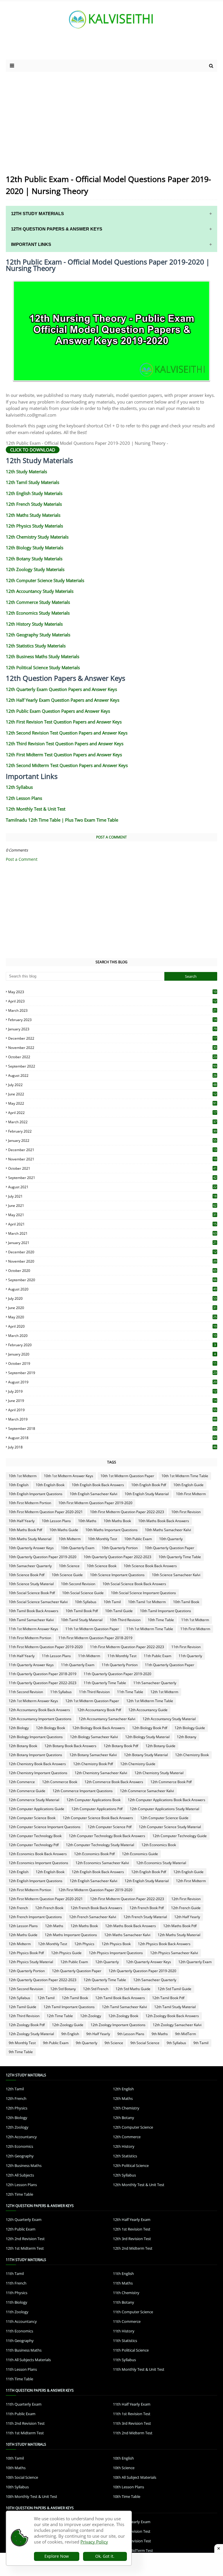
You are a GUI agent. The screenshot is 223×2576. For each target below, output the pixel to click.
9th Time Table (21, 2052)
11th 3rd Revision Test (132, 2423)
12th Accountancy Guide (148, 1710)
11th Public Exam (158, 1656)
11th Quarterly (190, 1656)
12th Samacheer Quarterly (155, 1980)
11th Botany (124, 2302)
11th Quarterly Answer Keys (31, 1665)
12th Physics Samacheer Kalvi (174, 1953)
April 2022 (112, 1113)
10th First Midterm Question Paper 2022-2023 (127, 1512)
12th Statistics (125, 2156)
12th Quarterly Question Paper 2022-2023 (43, 1980)
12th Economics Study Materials (38, 613)
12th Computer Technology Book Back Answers (107, 1836)
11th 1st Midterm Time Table (150, 1629)
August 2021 (112, 1187)
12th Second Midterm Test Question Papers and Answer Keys (67, 765)
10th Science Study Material (31, 1584)
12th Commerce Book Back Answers (114, 1782)
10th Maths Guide (64, 1530)
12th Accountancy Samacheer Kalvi (107, 1719)
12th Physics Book (116, 1944)
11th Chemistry (126, 2293)
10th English (19, 1485)
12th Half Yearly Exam (132, 2219)
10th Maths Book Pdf (25, 1530)
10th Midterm (70, 1539)
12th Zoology (91, 2016)
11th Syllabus (61, 1692)
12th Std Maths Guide (133, 1989)
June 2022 (112, 1094)
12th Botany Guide (160, 1746)
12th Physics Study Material (31, 1962)
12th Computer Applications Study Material (164, 1809)
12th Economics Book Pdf (94, 1854)
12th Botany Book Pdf (121, 1746)
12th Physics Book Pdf (26, 1953)
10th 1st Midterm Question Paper (127, 1476)
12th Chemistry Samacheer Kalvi (101, 1773)
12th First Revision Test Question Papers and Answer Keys (64, 722)
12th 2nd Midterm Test (133, 2248)
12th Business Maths (24, 2165)
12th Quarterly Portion (27, 1971)
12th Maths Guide (23, 1935)
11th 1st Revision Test (132, 2414)
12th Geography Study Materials (38, 635)
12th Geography (20, 2156)
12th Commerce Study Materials (38, 602)
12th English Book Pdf (149, 1872)
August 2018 (112, 1438)
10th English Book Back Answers (98, 1485)
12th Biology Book (51, 1728)
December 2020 (112, 1252)
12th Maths (54, 1926)
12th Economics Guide (140, 1854)
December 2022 (112, 1038)
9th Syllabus (176, 2043)
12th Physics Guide (66, 1953)
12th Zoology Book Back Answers (172, 2016)
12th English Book (50, 1872)
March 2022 (112, 1122)
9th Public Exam (56, 2043)
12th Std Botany (63, 1989)
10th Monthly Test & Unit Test (32, 2496)
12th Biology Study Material (147, 1737)
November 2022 (112, 1048)
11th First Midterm (195, 1629)
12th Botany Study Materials (34, 559)
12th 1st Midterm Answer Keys (33, 1701)
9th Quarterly (87, 2043)
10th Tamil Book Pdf (82, 1611)
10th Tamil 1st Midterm (147, 1602)
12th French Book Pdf (147, 1908)
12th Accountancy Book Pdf (99, 1710)
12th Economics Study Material (161, 1863)
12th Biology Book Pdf (150, 1728)
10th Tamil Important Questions (166, 1611)
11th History (124, 2331)
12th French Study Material (145, 1917)
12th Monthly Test (53, 1944)
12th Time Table (60, 2016)
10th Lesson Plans (56, 1521)
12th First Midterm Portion (30, 1890)
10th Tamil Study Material (82, 1620)
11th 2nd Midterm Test (133, 2433)
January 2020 (112, 1354)
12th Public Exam (74, 1962)
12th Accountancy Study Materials (40, 591)
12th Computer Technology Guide (180, 1836)
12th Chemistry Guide (138, 1764)
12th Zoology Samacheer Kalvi (177, 2025)
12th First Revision (186, 1899)
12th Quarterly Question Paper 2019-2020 (142, 1971)
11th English (123, 2273)
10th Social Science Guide (83, 1593)
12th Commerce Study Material (34, 1800)
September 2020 (112, 1280)
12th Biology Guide (190, 1728)
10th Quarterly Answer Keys (31, 1548)
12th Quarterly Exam (195, 1962)
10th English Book (50, 1485)
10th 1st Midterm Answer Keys (69, 1476)
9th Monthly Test (22, 2043)
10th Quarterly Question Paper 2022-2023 (117, 1557)
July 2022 (112, 1085)
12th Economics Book (159, 1845)
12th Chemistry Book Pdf (93, 1764)
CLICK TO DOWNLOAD (33, 450)
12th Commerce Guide (27, 1791)
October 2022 (112, 1057)
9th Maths (160, 2034)
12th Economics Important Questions (38, 1863)
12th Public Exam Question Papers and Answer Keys (58, 711)
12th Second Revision (26, 1989)
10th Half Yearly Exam (132, 2522)
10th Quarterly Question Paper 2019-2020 (43, 1557)
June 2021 (112, 1206)
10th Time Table (161, 1620)
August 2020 (112, 1289)
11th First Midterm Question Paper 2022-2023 (127, 1647)
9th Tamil (201, 2043)
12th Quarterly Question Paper (77, 1971)
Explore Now (57, 2556)
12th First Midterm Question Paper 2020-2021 (46, 1899)
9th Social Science (145, 2043)
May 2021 (112, 1215)
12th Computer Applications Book (93, 1800)
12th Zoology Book (123, 2016)
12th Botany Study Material (146, 1755)
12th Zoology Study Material (31, 2034)
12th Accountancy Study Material (169, 1719)
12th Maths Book (84, 1926)
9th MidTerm (186, 2034)
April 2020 (112, 1326)
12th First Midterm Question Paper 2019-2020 (95, 1890)
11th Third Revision (94, 1692)
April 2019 (112, 1410)
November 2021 (112, 1159)
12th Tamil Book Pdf (168, 1998)
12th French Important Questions (35, 1917)
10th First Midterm (191, 1494)
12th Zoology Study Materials (35, 569)
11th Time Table (130, 1692)
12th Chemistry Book (192, 1755)
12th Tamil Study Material (175, 2007)
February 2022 (112, 1131)
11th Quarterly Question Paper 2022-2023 (43, 1683)
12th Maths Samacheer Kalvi (127, 1935)
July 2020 (112, 1298)
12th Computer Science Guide (164, 1818)
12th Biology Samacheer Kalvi (94, 1737)
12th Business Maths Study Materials (43, 656)
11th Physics (17, 2293)
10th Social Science (22, 2477)
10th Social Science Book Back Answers (134, 1584)
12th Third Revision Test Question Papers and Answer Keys (65, 744)
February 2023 (112, 1020)
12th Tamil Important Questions (69, 2007)
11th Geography (20, 2341)
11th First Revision (186, 1647)
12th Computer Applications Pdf (97, 1809)
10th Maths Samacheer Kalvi (168, 1530)
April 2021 (112, 1224)
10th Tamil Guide (119, 1611)
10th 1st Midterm (23, 1476)
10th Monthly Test (102, 1539)
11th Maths (123, 2283)
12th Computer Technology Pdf (34, 1845)
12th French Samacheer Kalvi (93, 1917)
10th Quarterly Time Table (180, 1557)
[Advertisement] (75, 48)
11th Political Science (131, 2350)
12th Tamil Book (75, 1998)
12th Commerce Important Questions (83, 1791)
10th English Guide (188, 1485)
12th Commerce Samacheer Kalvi (147, 1791)
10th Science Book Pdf (27, 1575)
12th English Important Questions (36, 1881)
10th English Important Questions (36, 1494)
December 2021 (112, 1150)
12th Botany (187, 1737)
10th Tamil (112, 1602)
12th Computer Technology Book (35, 1836)
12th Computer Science (133, 2127)
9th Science (114, 2043)
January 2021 (112, 1243)
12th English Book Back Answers (98, 1872)
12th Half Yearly (187, 1917)
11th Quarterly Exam (78, 1665)
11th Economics (19, 2331)
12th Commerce (22, 1782)
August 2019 (112, 1382)
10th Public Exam (138, 1539)
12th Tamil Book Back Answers (120, 1998)
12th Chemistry (126, 2108)
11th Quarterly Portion (120, 1665)
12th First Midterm (191, 1881)
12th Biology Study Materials (35, 548)
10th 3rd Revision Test (132, 2541)
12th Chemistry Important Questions (38, 1773)
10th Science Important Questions (117, 1575)
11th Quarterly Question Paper (170, 1665)
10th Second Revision (78, 1584)
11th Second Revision (26, 1692)
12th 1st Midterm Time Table (150, 1701)
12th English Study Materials (34, 493)
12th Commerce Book (60, 1782)
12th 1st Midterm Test (25, 2248)
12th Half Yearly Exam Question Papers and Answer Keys (63, 700)
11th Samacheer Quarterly (155, 1683)
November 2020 (112, 1261)
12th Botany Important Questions (35, 1755)
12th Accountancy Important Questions (40, 1719)
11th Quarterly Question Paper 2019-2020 (117, 1674)
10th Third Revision (125, 1620)
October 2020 (112, 1271)
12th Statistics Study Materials (36, 646)
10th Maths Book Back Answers (164, 1521)
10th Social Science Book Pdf (32, 1593)
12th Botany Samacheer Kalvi (93, 1755)
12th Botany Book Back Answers (70, 1746)
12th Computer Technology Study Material (100, 1845)
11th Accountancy (21, 2321)
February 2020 (112, 1345)
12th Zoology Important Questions (118, 2025)
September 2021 (112, 1178)
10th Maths (87, 1521)
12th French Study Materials (34, 504)
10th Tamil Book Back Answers (34, 1611)
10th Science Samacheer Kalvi (176, 1575)
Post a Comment (22, 859)
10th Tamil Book (186, 1602)
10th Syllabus (86, 1602)
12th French (18, 1908)
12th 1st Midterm (164, 1692)
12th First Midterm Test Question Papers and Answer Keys (64, 755)
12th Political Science (131, 2165)
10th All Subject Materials (135, 2477)
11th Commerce (127, 2321)
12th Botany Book (23, 1746)
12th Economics (19, 2146)
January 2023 (112, 1029)
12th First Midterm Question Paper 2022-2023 (127, 1899)
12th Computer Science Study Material (170, 1827)
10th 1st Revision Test (132, 2531)
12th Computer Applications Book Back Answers (167, 1800)
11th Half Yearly (22, 1656)
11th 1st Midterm (195, 1620)
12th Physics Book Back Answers (164, 1944)
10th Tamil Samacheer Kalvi (31, 1620)
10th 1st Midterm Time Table (185, 1476)
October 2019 (112, 1363)
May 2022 (112, 1103)
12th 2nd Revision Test (25, 2239)
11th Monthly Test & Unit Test (139, 2369)
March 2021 (112, 1233)
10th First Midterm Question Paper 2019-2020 (95, 1503)
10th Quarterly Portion (120, 1548)
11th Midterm (89, 1656)
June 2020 (112, 1308)
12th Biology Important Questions (36, 1737)
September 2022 (112, 1066)
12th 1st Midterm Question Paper (92, 1701)
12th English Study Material (147, 1881)
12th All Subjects (20, 2175)
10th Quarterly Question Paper (170, 1548)
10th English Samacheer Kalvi (93, 1494)
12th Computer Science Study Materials (45, 580)
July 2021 (112, 1196)
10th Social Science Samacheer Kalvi (38, 1602)
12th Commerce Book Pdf (171, 1782)
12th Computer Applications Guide (36, 1809)
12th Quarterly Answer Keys (149, 1962)
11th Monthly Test (122, 1656)
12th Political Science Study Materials (43, 667)
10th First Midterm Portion (30, 1503)
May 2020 (112, 1317)
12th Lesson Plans (24, 798)
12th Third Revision (24, 2016)
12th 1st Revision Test (132, 2229)
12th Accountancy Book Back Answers (39, 1710)
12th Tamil (46, 1998)
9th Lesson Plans (131, 2034)
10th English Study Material (147, 1494)
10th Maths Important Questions (111, 1530)
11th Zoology (17, 2312)
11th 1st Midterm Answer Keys (33, 1629)
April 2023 (112, 1001)
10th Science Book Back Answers (150, 1566)
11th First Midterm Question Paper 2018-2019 (95, 1638)
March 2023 (112, 1010)
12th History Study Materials (34, 624)
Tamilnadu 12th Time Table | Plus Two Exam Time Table (62, 820)
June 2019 (112, 1401)
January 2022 (112, 1141)
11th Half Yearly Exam (132, 2404)
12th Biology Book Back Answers (99, 1728)
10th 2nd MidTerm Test (133, 2550)
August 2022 (112, 1075)
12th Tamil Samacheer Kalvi (124, 2007)
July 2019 (112, 1391)
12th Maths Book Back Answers (131, 1926)
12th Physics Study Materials (34, 526)
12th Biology (19, 1728)
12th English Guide (188, 1872)
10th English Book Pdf (149, 1485)
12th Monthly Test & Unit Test (36, 809)
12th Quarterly (107, 1962)
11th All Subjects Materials (28, 2360)
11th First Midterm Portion (30, 1638)
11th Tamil (15, 2273)
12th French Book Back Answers (96, 1908)
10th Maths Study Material (30, 1539)
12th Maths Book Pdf (180, 1926)
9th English (70, 2034)
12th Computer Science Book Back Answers (98, 1818)
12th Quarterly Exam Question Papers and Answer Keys (61, 689)
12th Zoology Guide (68, 2025)
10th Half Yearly (22, 1521)
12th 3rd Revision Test (132, 2239)
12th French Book (49, 1908)
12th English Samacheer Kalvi (93, 1881)
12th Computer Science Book (32, 1818)
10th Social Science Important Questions (143, 1593)
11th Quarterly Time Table (105, 1683)
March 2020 (112, 1336)
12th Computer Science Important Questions (45, 1827)
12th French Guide (186, 1908)
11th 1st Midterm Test (25, 2433)
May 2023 (112, 992)
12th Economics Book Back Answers (38, 1854)
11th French (16, 2283)
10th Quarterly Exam (78, 1548)
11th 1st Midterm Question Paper (92, 1629)
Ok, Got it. (105, 2556)
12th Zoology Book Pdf (27, 2025)
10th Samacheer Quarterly (30, 1566)
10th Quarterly (171, 1539)
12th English (19, 1872)
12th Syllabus (19, 787)
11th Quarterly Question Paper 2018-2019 (43, 1674)
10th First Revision (186, 1512)
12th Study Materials (26, 471)
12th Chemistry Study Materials (37, 537)
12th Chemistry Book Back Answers (37, 1764)
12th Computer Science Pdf (110, 1827)
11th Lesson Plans (56, 1656)
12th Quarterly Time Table (105, 1980)
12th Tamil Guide (23, 2007)
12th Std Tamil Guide (175, 1989)
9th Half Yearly (98, 2034)
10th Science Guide (67, 1575)
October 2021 (112, 1168)
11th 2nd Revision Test (25, 2423)
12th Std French (96, 1989)
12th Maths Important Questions (71, 1935)
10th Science (69, 1566)
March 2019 (112, 1419)
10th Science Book (102, 1566)
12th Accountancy (21, 2137)
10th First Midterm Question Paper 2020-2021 (46, 1512)
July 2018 (112, 1447)
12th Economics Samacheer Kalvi (102, 1863)
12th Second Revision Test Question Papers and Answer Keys (67, 733)
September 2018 (112, 1429)
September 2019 (112, 1373)
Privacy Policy (94, 2542)
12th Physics (84, 1944)
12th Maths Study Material (179, 1935)
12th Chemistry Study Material (159, 1773)
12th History (124, 2146)
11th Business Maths (24, 2350)
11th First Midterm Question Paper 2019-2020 (46, 1647)
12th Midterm (20, 1944)
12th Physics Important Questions (116, 1953)
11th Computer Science (133, 2312)
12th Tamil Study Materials (33, 482)
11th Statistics (125, 2341)
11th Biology (17, 2302)
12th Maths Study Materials (33, 515)
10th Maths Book (117, 1521)
